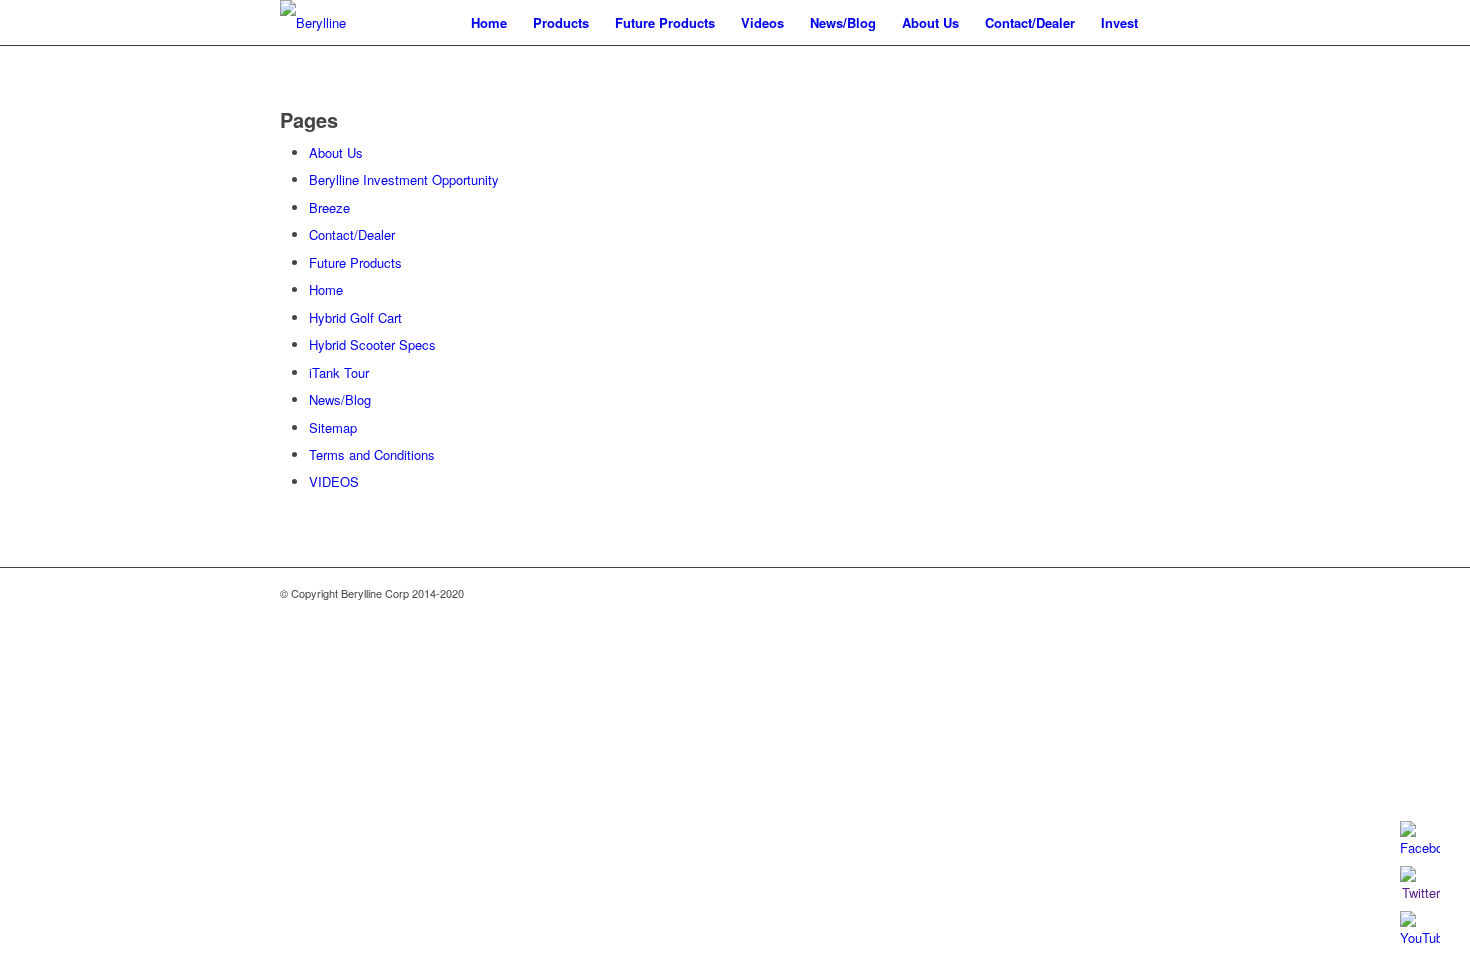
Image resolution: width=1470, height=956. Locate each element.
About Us (336, 152)
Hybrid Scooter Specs (372, 344)
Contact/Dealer (352, 234)
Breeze (329, 207)
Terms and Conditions (372, 454)
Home (326, 289)
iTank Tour (339, 372)
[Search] (1170, 22)
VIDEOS (334, 481)
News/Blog (340, 399)
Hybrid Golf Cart (355, 317)
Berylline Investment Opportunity (404, 179)
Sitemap (333, 427)
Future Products (355, 262)
